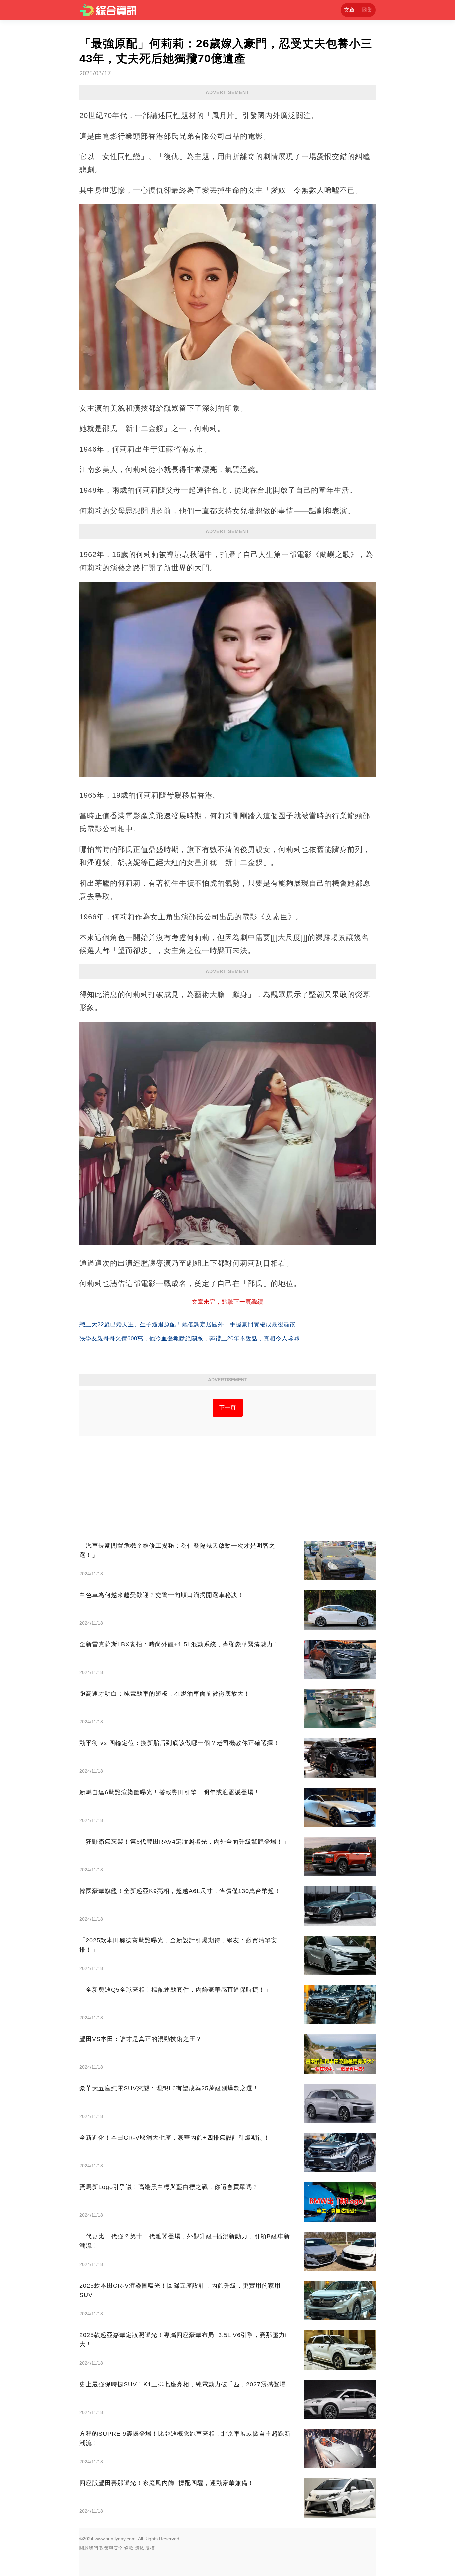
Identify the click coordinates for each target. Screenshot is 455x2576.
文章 (349, 10)
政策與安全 (111, 2548)
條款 (129, 2548)
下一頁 (228, 1407)
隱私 (139, 2548)
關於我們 (89, 2548)
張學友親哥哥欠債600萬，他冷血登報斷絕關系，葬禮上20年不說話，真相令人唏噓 (190, 1338)
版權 (150, 2548)
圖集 (367, 10)
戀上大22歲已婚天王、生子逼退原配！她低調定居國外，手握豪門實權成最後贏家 (188, 1324)
